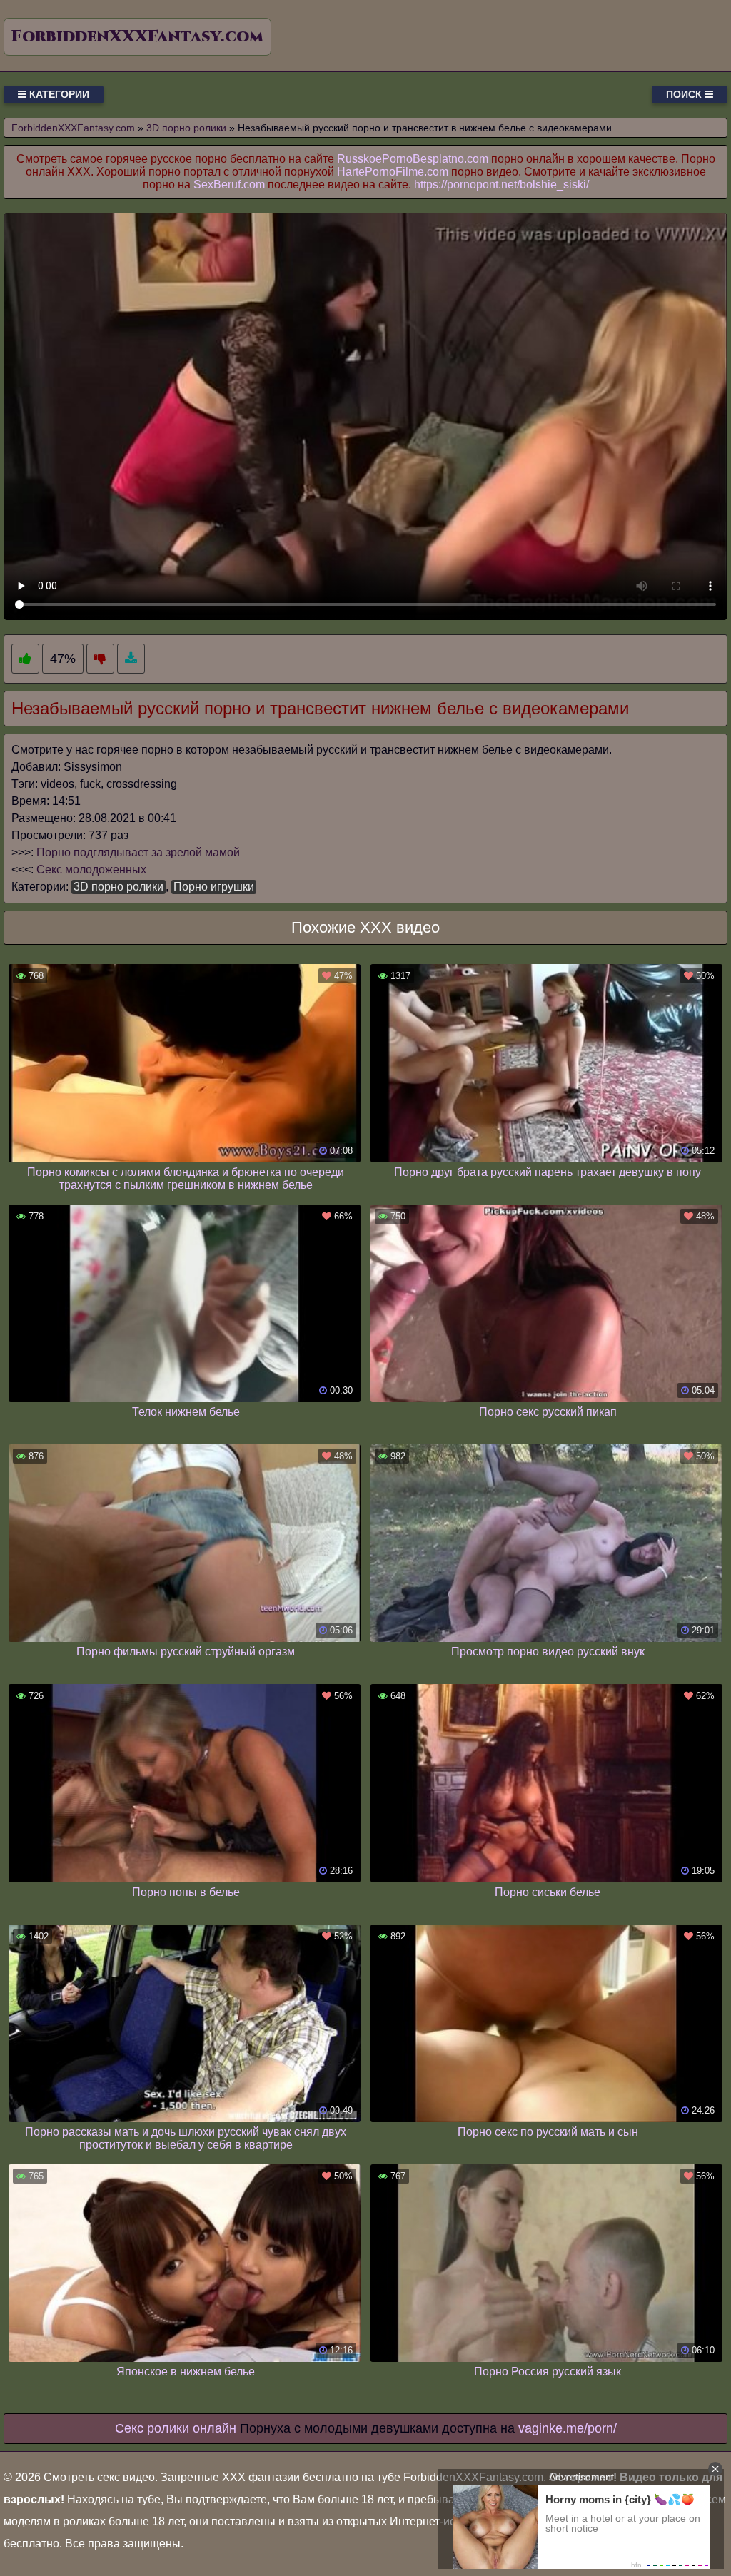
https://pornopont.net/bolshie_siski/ (501, 184)
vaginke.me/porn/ (568, 2428)
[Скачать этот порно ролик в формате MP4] (131, 659)
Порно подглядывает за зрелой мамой (138, 852)
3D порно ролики (119, 887)
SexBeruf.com (229, 184)
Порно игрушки (214, 887)
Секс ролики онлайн (176, 2428)
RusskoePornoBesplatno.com (413, 159)
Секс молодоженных (91, 869)
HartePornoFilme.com (393, 172)
